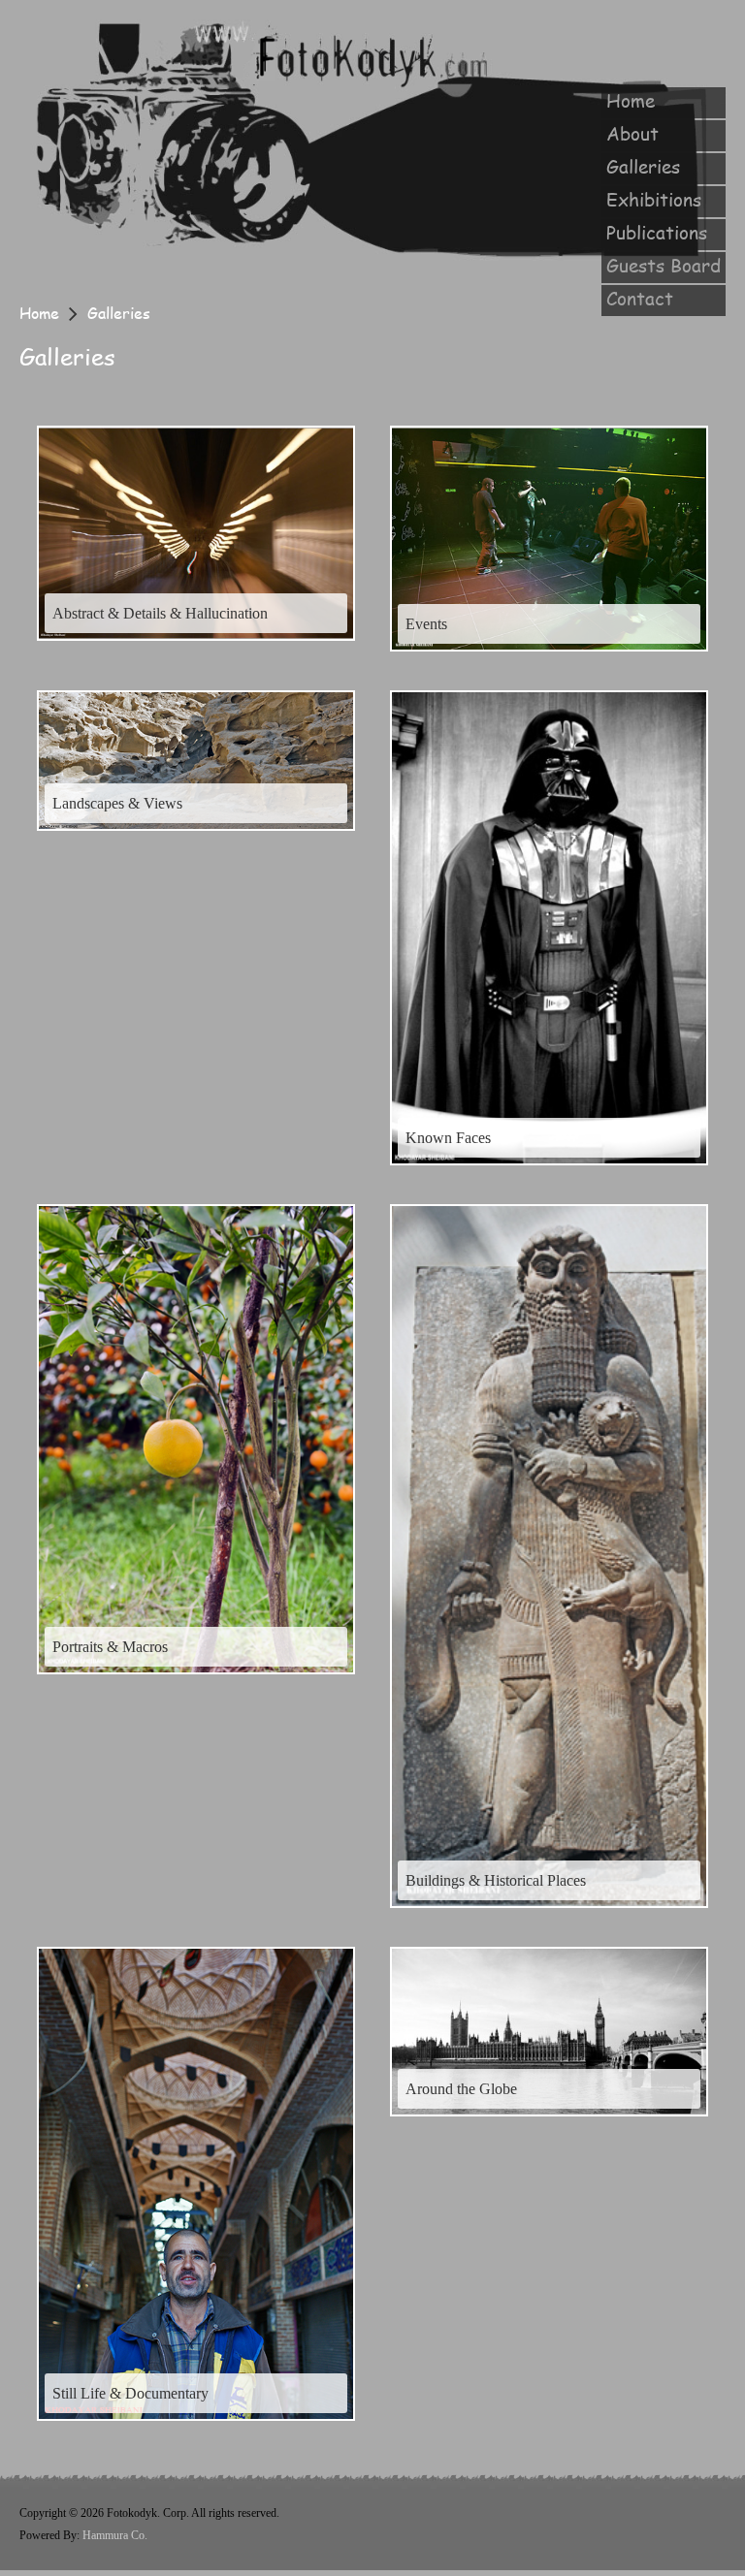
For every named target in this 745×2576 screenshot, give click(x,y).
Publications (657, 233)
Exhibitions (654, 200)
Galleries (643, 167)
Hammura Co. (115, 2535)
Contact (640, 299)
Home (631, 101)
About (632, 134)
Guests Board (664, 266)
